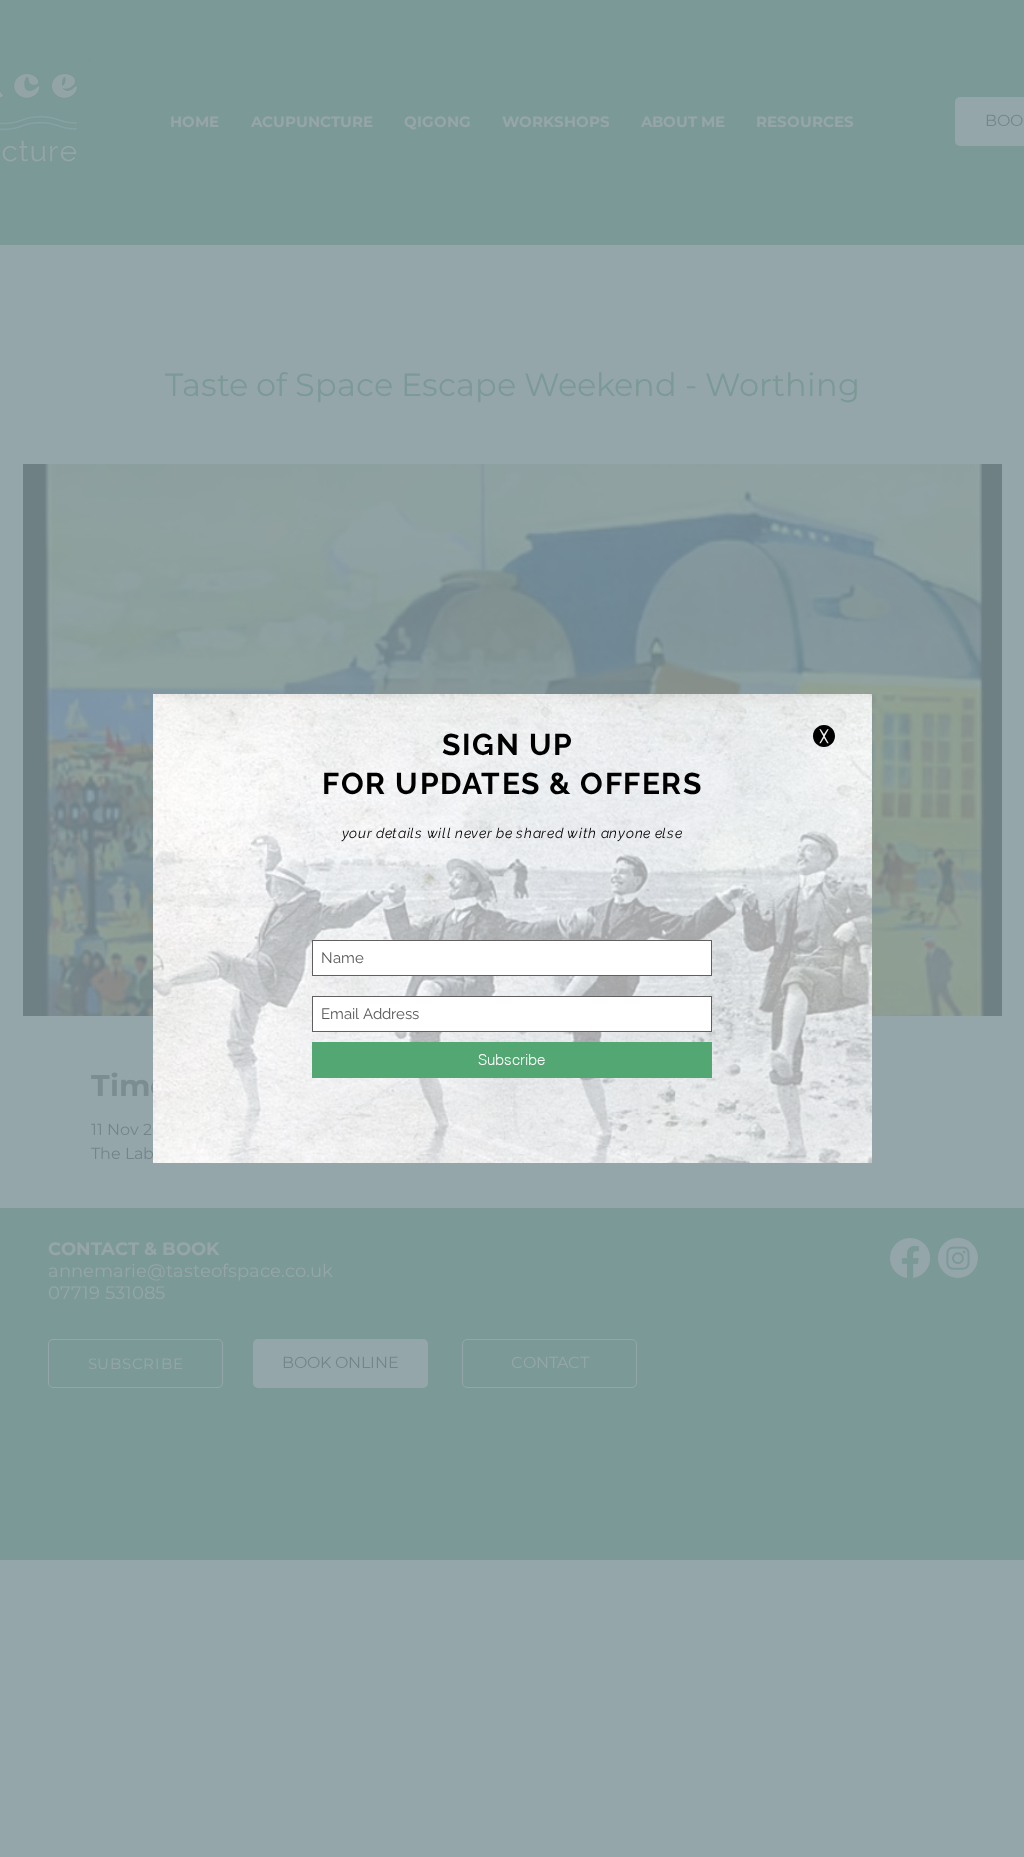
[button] (824, 736)
